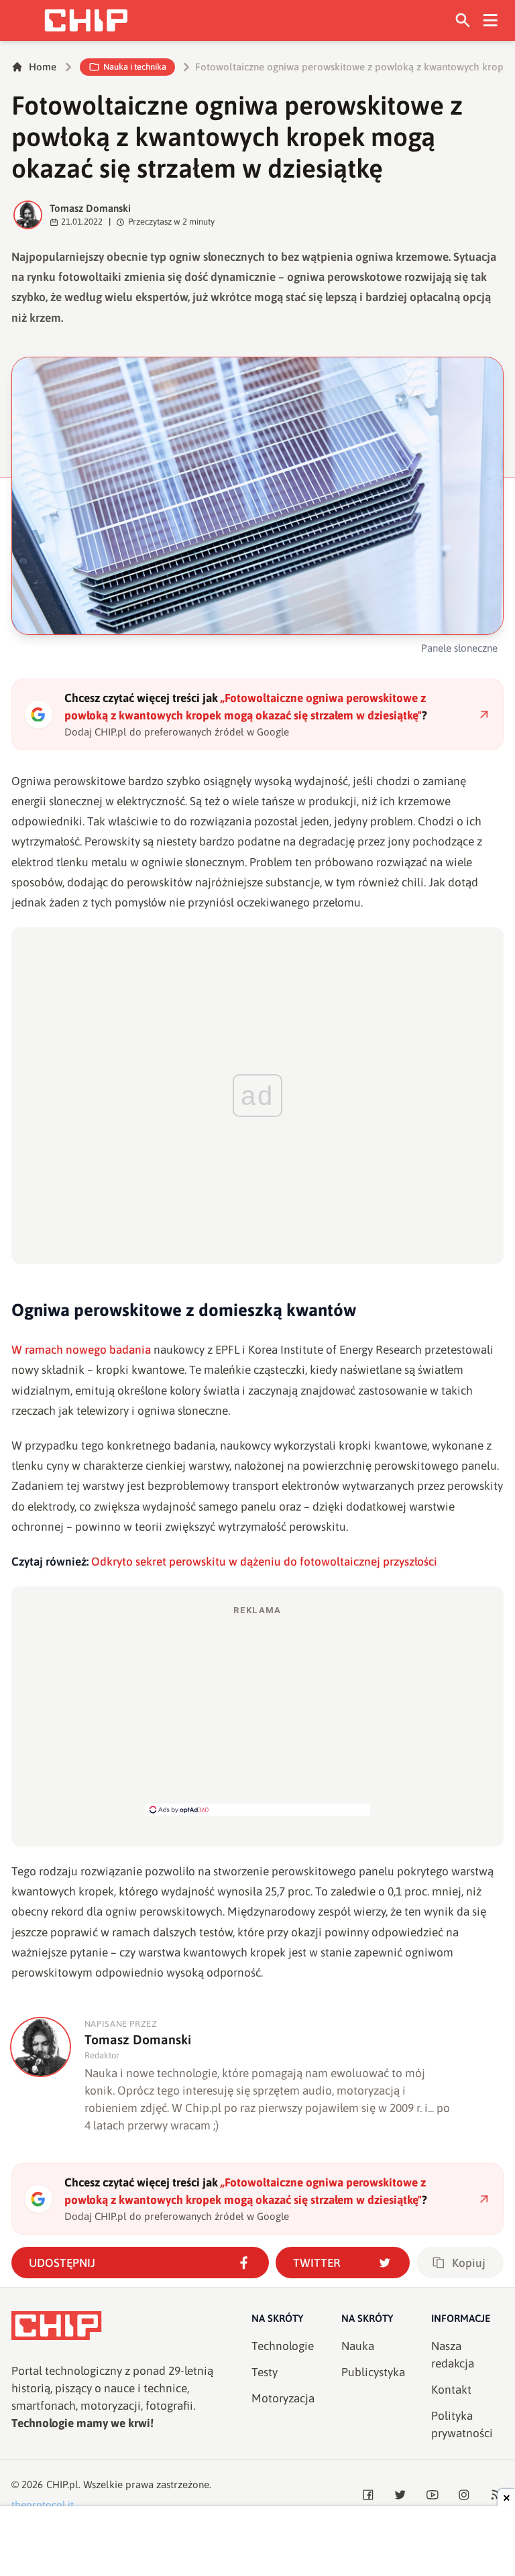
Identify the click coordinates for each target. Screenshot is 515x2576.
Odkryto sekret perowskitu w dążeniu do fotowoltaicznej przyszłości (264, 1562)
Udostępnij (62, 2263)
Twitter (317, 2263)
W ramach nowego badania (81, 1350)
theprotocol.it (43, 2505)
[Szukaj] (463, 20)
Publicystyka (373, 2372)
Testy (265, 2372)
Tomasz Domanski (90, 208)
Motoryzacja (283, 2398)
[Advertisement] (257, 1710)
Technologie (283, 2346)
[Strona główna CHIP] (86, 20)
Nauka (358, 2346)
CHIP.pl (62, 2484)
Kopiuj (469, 2263)
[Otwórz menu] (491, 20)
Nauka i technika (135, 67)
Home (43, 67)
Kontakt (451, 2390)
